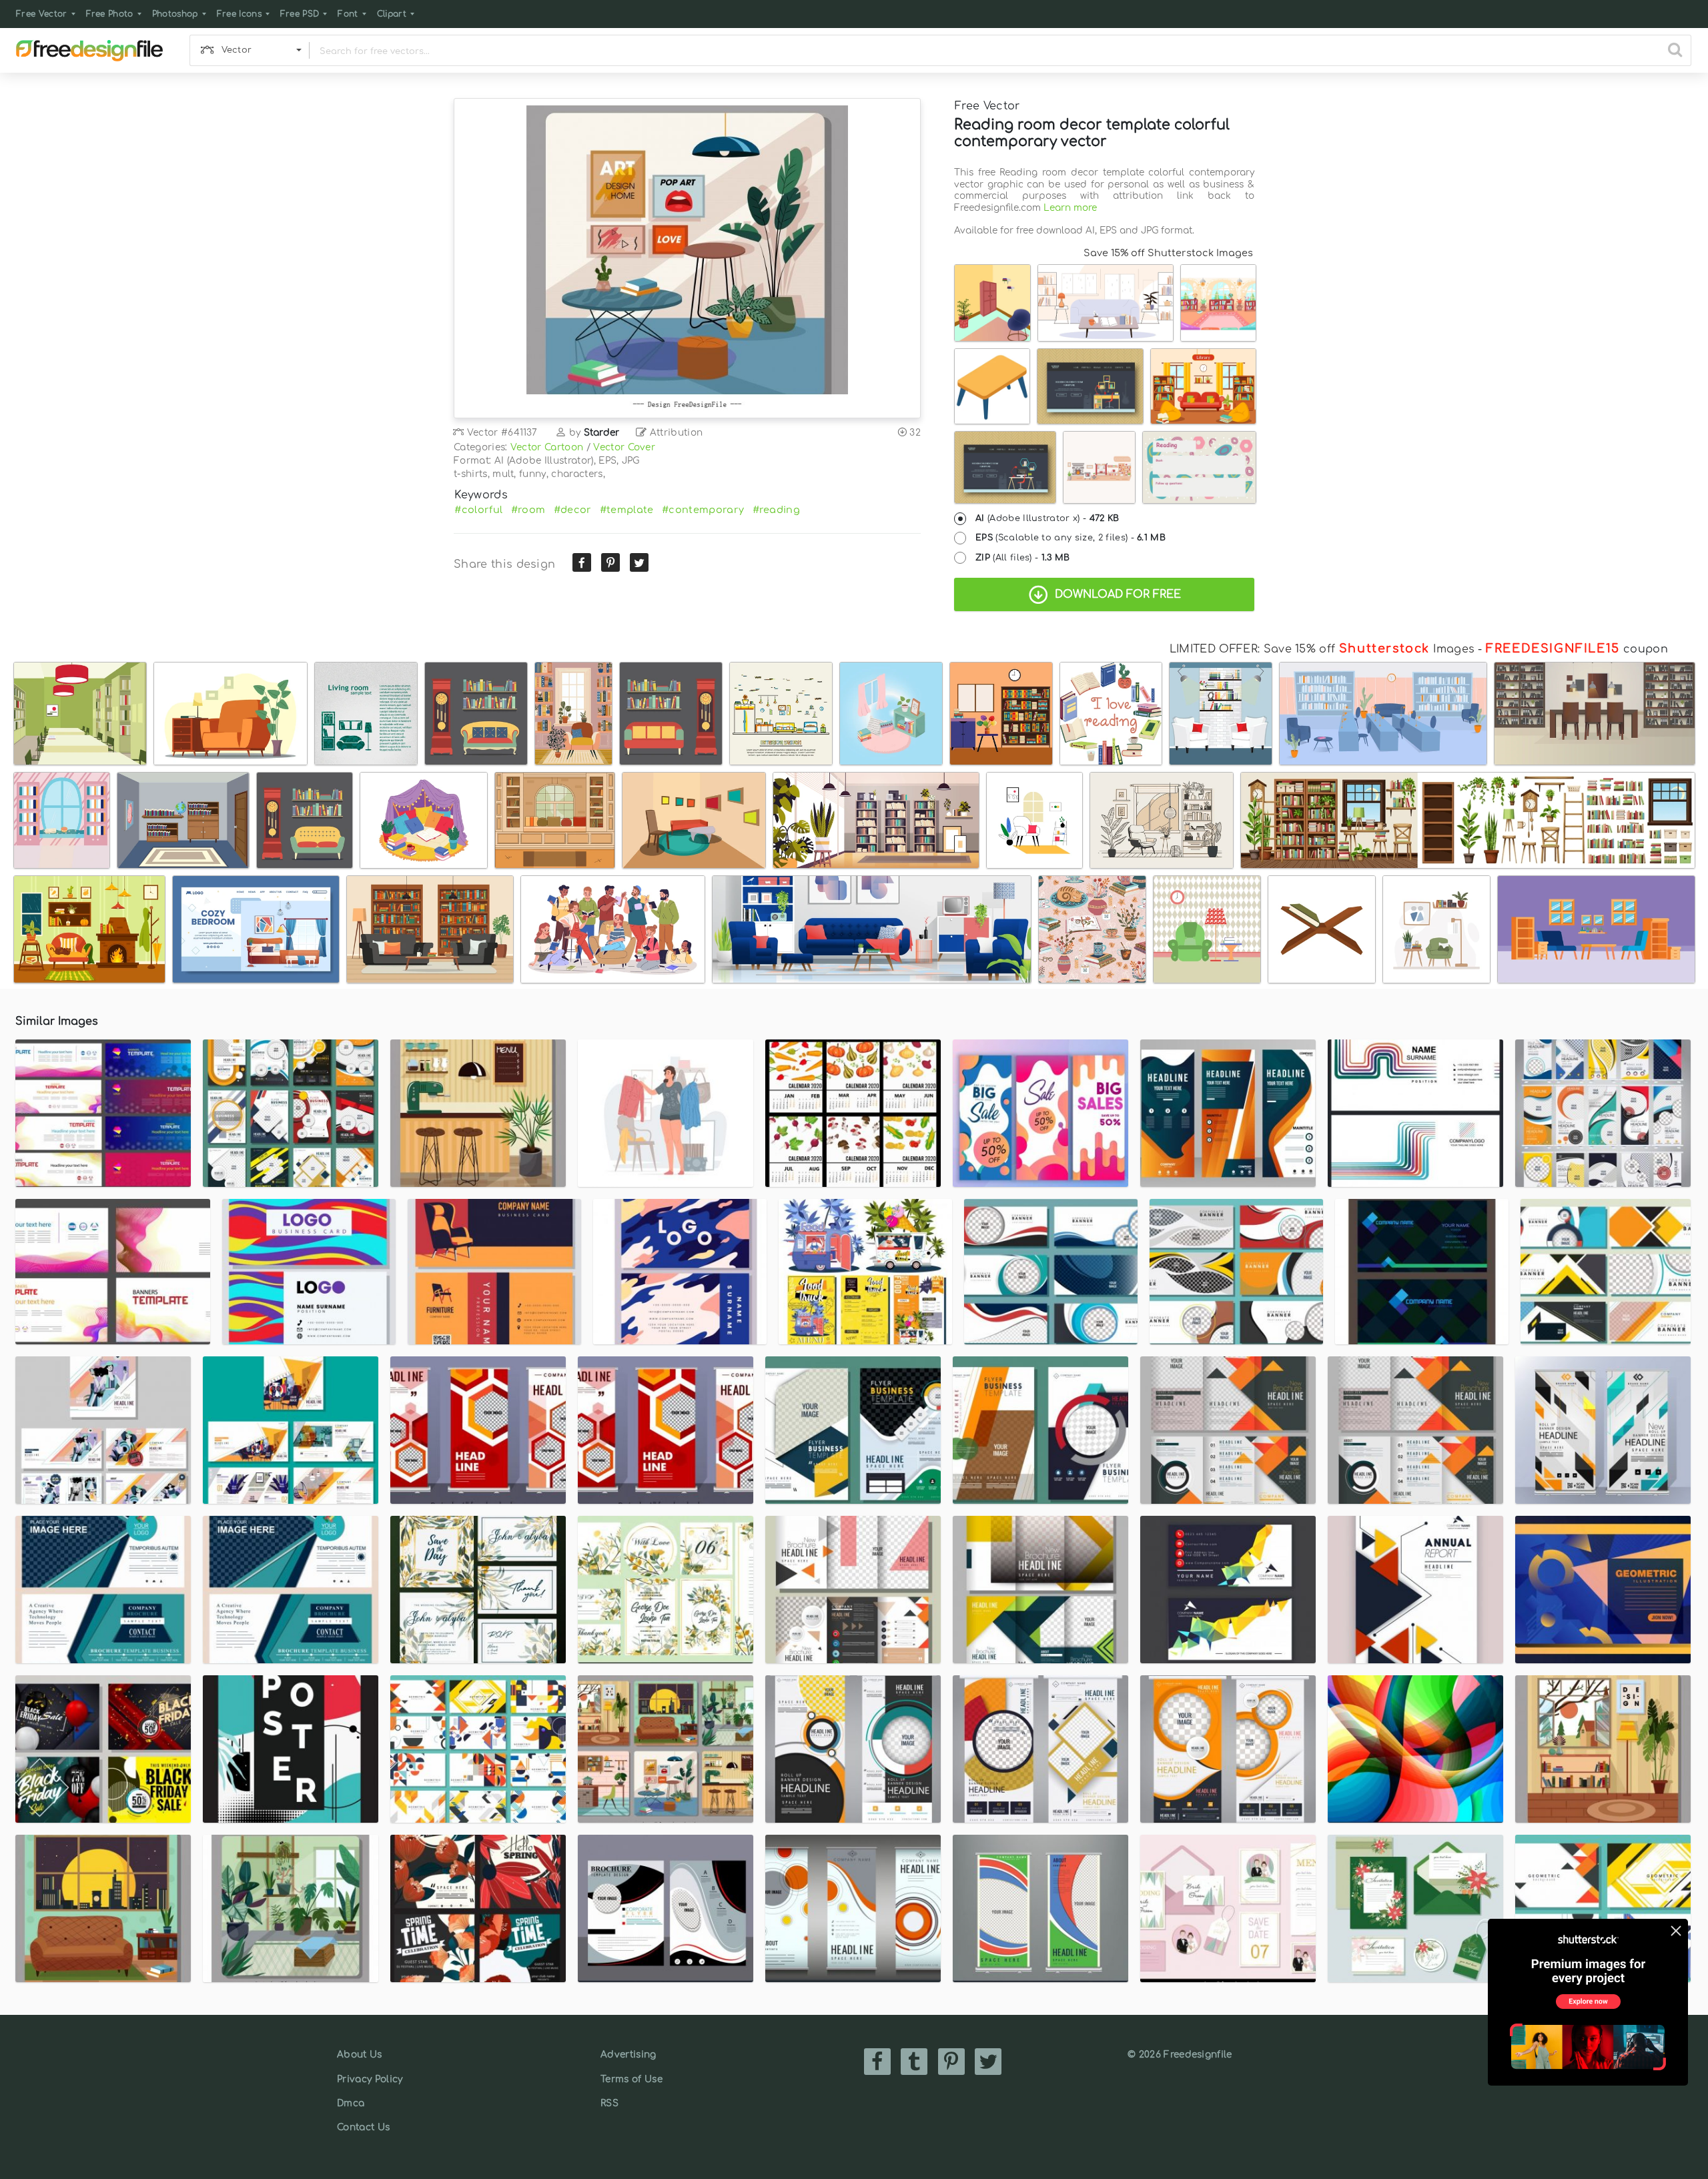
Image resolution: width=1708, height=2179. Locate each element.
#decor (573, 510)
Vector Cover (624, 447)
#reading (777, 510)
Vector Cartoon (547, 447)
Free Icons (239, 14)
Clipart (392, 14)
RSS (609, 2103)
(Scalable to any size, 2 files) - (1071, 538)
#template (627, 510)
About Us (360, 2055)
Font (348, 14)
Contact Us (363, 2127)
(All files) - (1023, 558)
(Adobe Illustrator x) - (1047, 518)
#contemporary (703, 510)
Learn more (1070, 208)
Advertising (628, 2055)
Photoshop (175, 14)
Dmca (351, 2103)
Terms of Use (631, 2079)
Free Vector (42, 14)
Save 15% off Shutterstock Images (1168, 253)
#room (528, 510)
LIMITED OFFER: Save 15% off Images (1322, 649)
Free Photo (110, 14)
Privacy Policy (370, 2079)
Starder (602, 433)
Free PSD (300, 14)
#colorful (478, 510)
